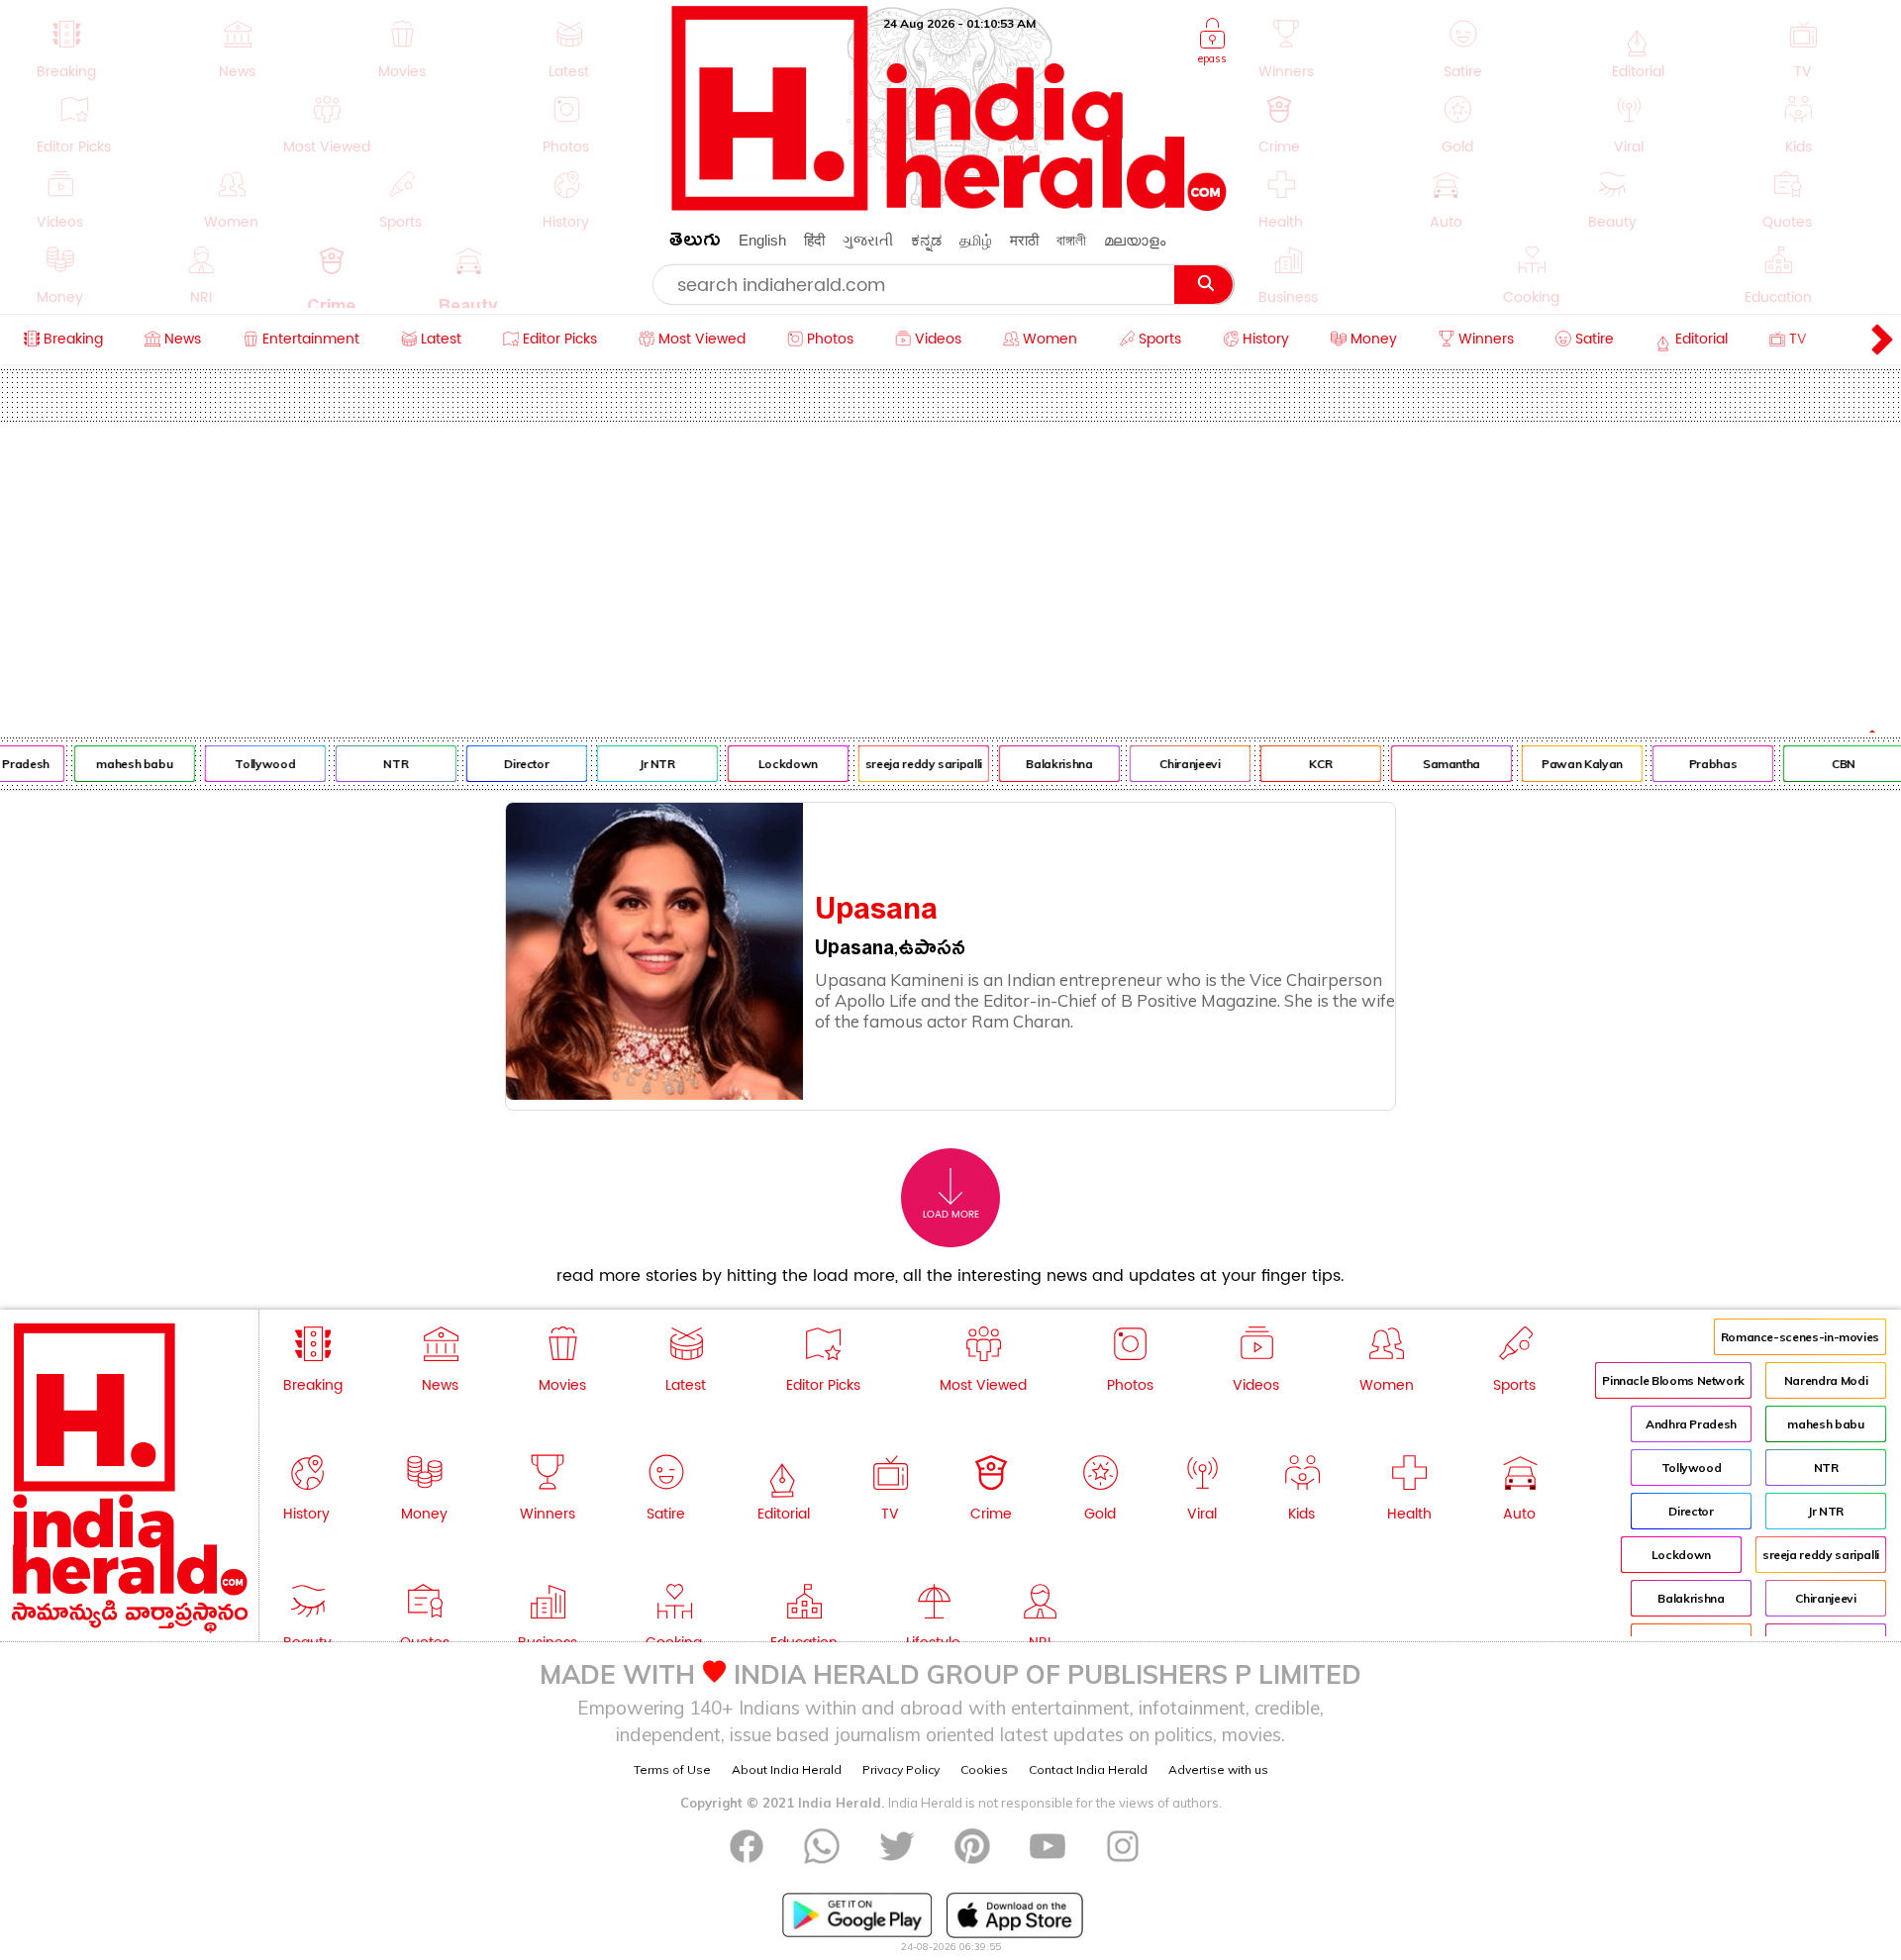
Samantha (1436, 764)
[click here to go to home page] (950, 205)
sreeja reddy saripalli (908, 764)
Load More (951, 1215)
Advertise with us (1218, 1769)
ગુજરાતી (868, 240)
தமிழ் (976, 240)
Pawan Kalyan (1566, 764)
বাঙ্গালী (1071, 240)
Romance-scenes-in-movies (1800, 1337)
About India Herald (787, 1769)
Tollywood (249, 764)
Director (510, 764)
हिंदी (814, 240)
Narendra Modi (1826, 1380)
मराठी (1024, 240)
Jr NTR (642, 764)
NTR (380, 764)
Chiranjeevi (1174, 764)
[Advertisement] (950, 570)
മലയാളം (1135, 240)
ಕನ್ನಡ (926, 240)
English (762, 240)
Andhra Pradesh (1691, 1424)
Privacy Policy (901, 1769)
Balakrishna (1043, 764)
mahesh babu (118, 764)
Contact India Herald (1088, 1769)
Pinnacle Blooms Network (1673, 1380)
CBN (1828, 764)
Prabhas (1697, 764)
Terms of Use (672, 1769)
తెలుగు (695, 243)
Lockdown (772, 764)
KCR (1304, 764)
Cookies (984, 1769)
